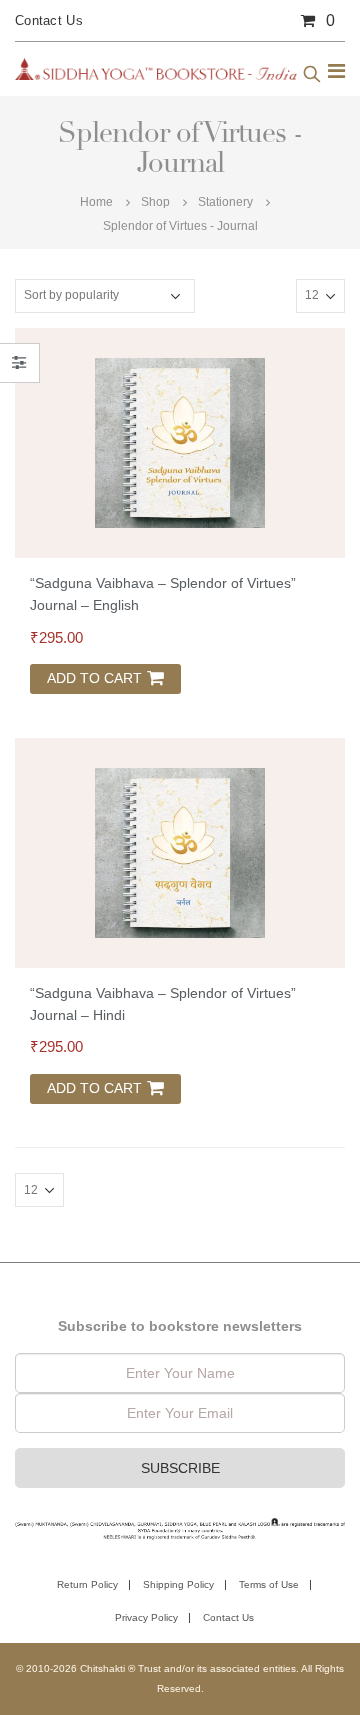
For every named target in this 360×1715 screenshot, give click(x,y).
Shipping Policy (178, 1584)
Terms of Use (269, 1584)
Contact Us (49, 20)
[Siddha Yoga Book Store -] (156, 69)
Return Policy (87, 1584)
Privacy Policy (146, 1617)
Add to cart (94, 678)
